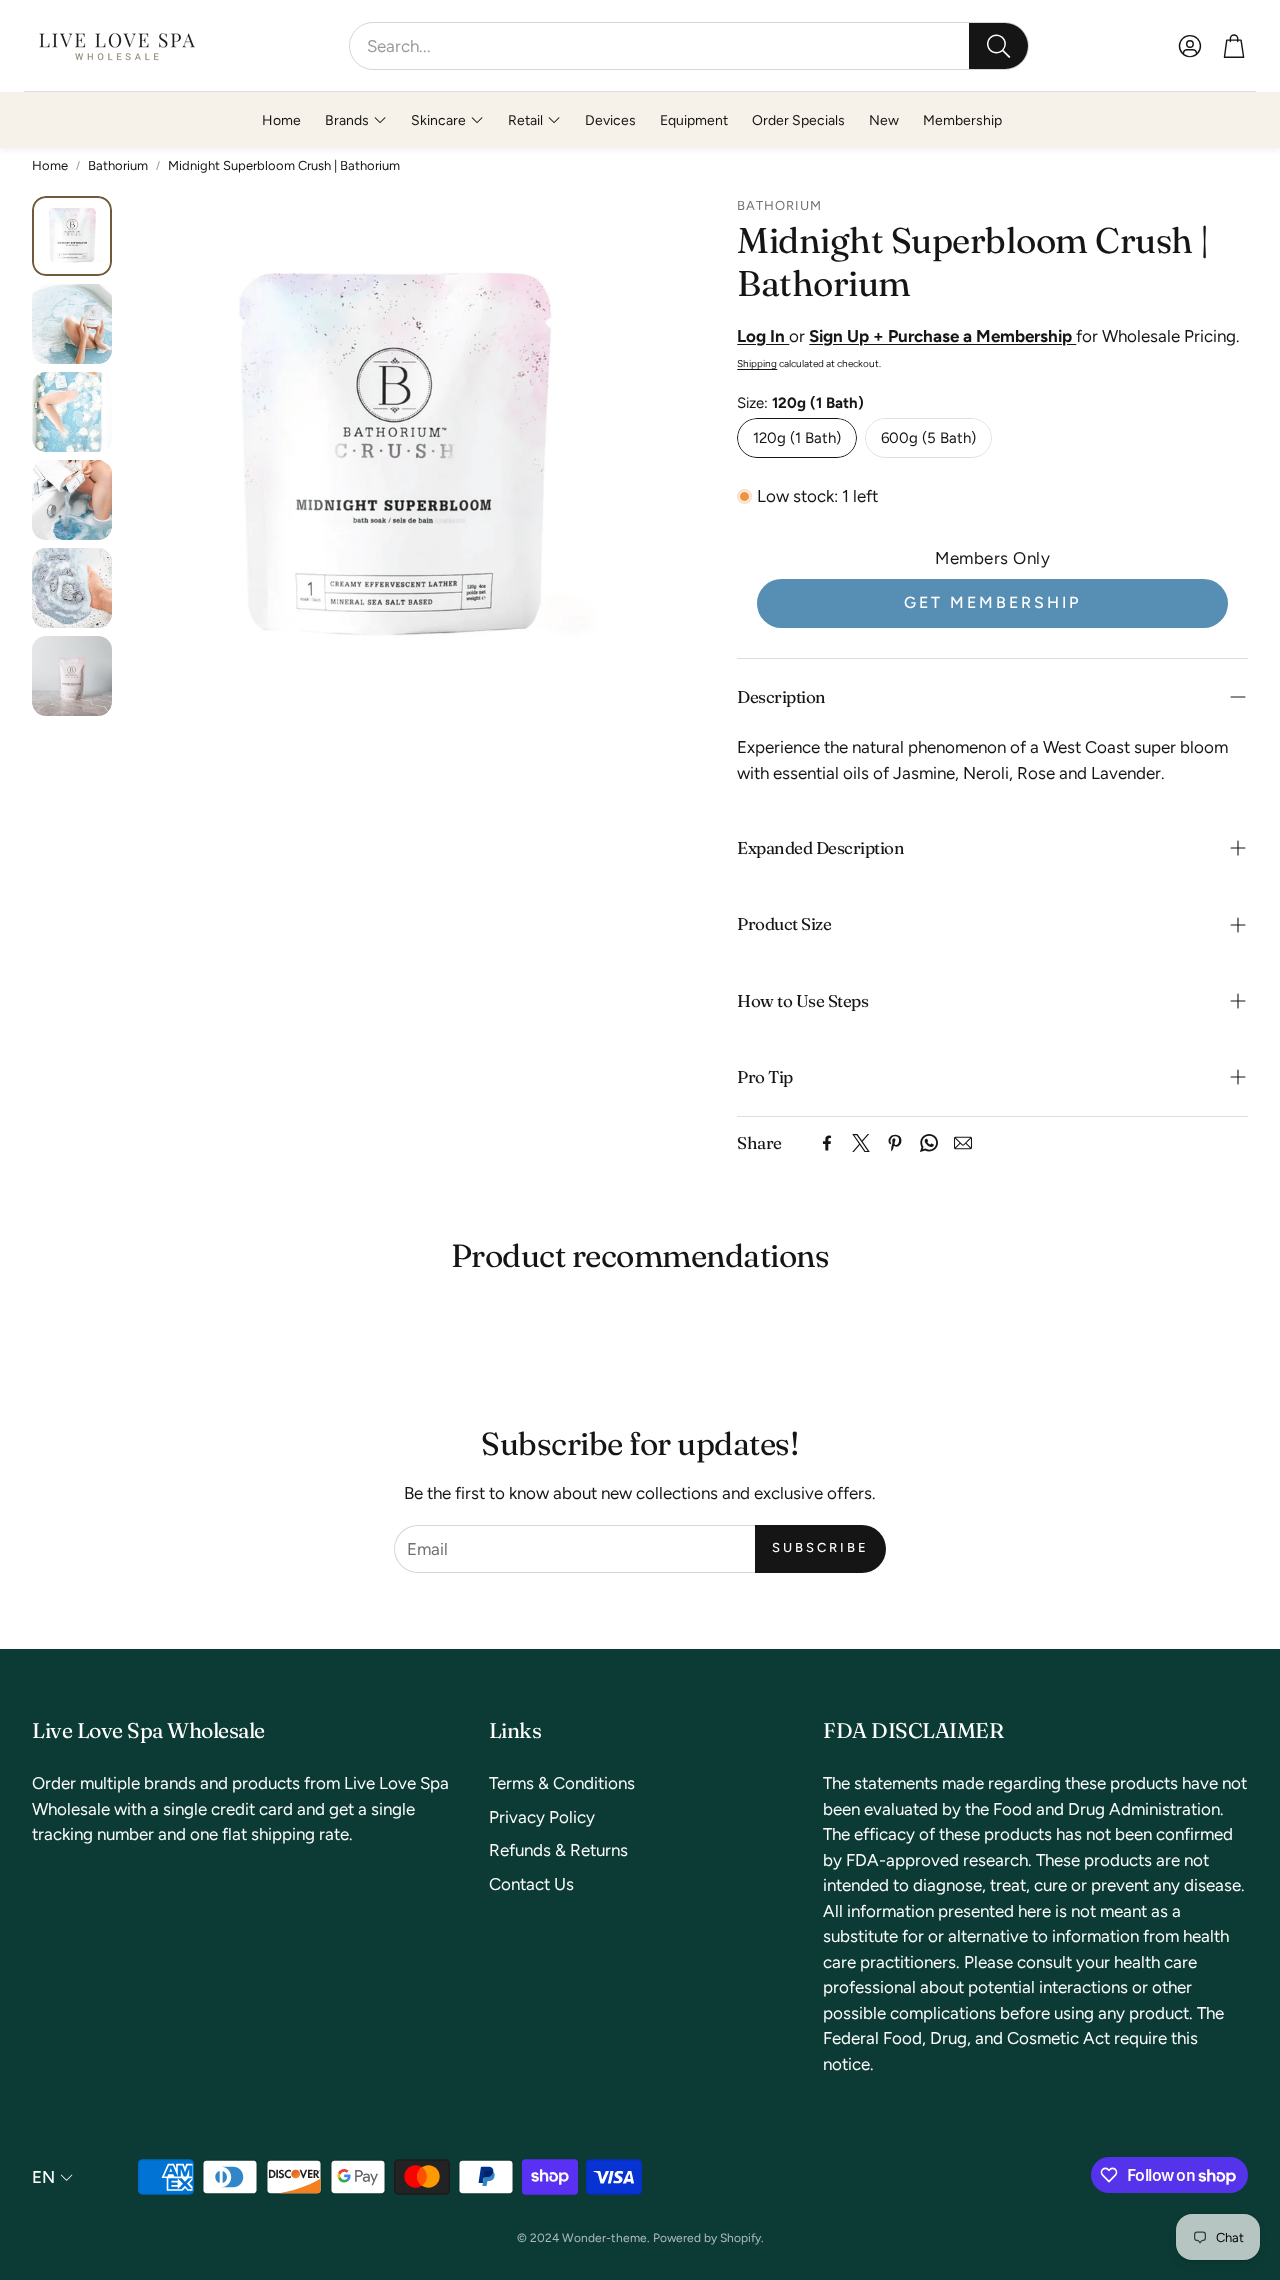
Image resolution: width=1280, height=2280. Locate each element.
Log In (763, 336)
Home (50, 165)
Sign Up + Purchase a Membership (942, 336)
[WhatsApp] (929, 1143)
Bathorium (118, 165)
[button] (689, 46)
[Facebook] (827, 1143)
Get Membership (992, 602)
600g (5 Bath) (928, 438)
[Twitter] (861, 1143)
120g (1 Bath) (797, 438)
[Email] (963, 1143)
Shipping (757, 363)
